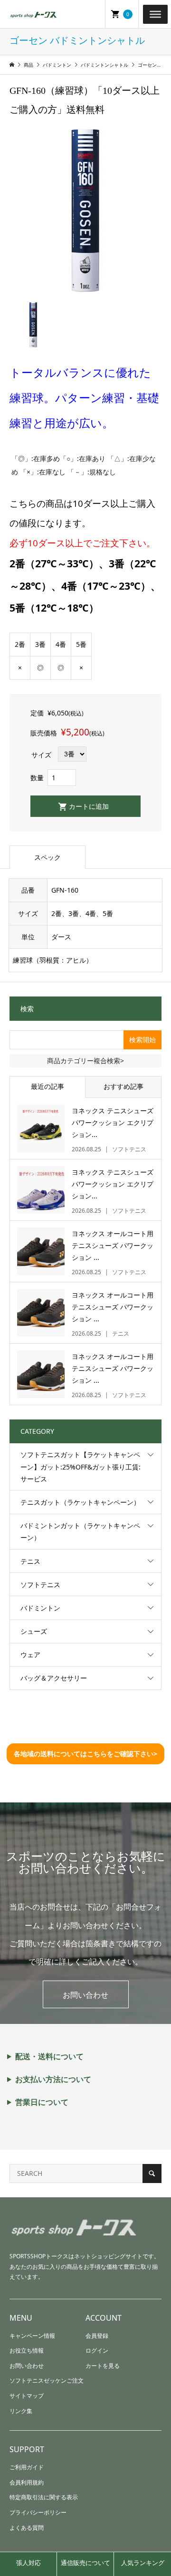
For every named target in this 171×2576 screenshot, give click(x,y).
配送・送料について (49, 2056)
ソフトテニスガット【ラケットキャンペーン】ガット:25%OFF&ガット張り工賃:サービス (81, 1466)
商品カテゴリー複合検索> (85, 1061)
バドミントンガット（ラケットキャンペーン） (80, 1531)
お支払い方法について (53, 2079)
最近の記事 (47, 1086)
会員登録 (97, 2336)
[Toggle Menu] (155, 14)
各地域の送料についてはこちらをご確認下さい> (85, 1754)
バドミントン (40, 1608)
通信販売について (85, 2563)
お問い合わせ (85, 1995)
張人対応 (28, 2563)
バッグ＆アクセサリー (54, 1678)
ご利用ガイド (27, 2467)
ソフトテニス (40, 1585)
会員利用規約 (27, 2482)
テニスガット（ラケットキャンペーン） (80, 1502)
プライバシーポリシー (38, 2512)
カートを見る (103, 2366)
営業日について (42, 2102)
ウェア (30, 1655)
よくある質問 (27, 2528)
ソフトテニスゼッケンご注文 (47, 2380)
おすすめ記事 (123, 1086)
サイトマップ (27, 2396)
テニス (30, 1561)
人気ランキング (143, 2563)
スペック (47, 857)
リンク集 (21, 2411)
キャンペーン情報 (32, 2336)
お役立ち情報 (27, 2350)
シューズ (34, 1631)
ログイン (97, 2350)
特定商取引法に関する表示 (44, 2497)
